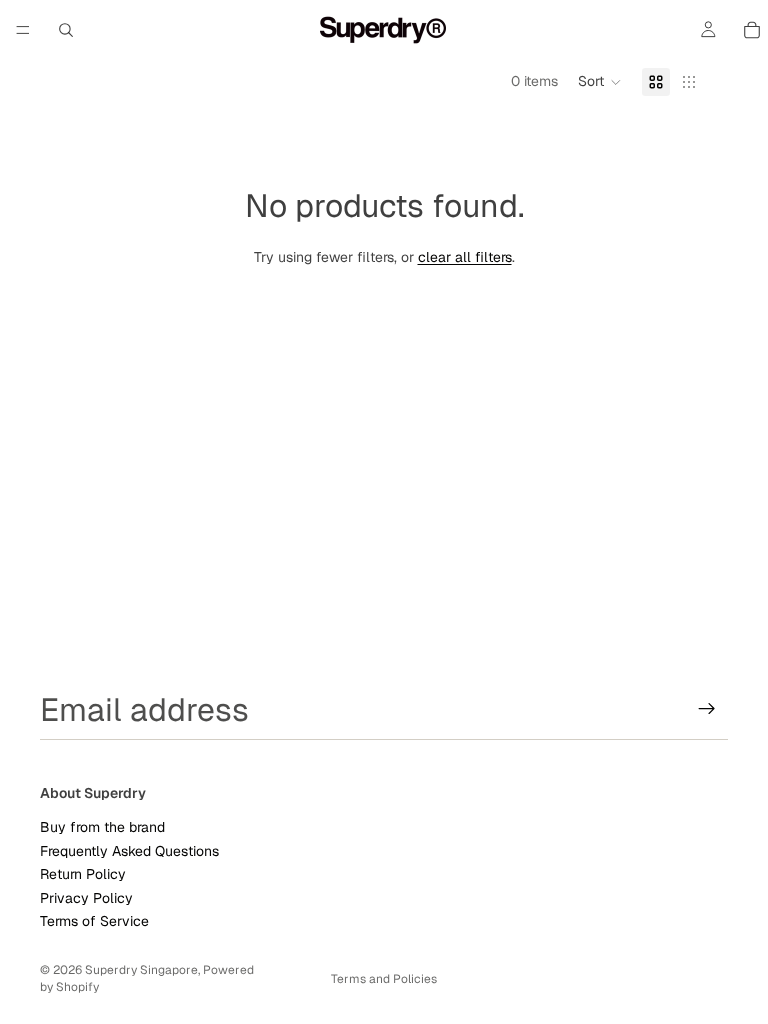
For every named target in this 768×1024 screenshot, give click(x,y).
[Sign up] (707, 709)
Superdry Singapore (141, 970)
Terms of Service (94, 920)
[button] (600, 82)
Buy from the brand (102, 827)
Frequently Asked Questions (129, 850)
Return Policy (83, 874)
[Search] (66, 30)
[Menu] (23, 30)
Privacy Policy (86, 897)
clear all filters (465, 257)
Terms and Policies (384, 979)
